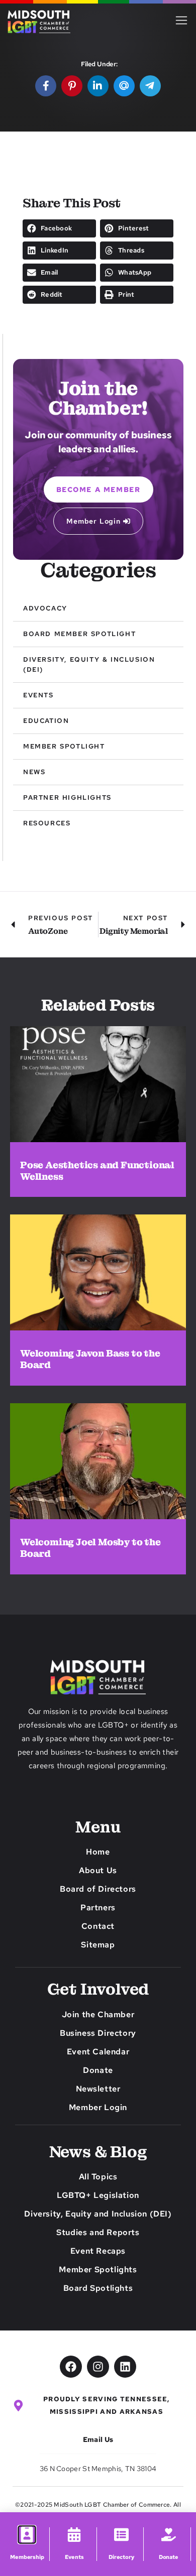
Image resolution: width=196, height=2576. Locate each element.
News (34, 772)
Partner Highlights (67, 798)
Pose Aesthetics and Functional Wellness (97, 1171)
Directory (121, 2557)
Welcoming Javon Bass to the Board (90, 1359)
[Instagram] (98, 2367)
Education (46, 721)
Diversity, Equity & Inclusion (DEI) (89, 664)
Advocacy (45, 608)
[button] (59, 228)
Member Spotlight (64, 746)
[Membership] (27, 2534)
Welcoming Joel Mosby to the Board (90, 1548)
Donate (169, 2557)
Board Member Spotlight (79, 634)
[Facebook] (71, 2367)
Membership (27, 2557)
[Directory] (121, 2535)
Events (38, 695)
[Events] (74, 2535)
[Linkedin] (125, 2367)
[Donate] (169, 2535)
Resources (47, 823)
